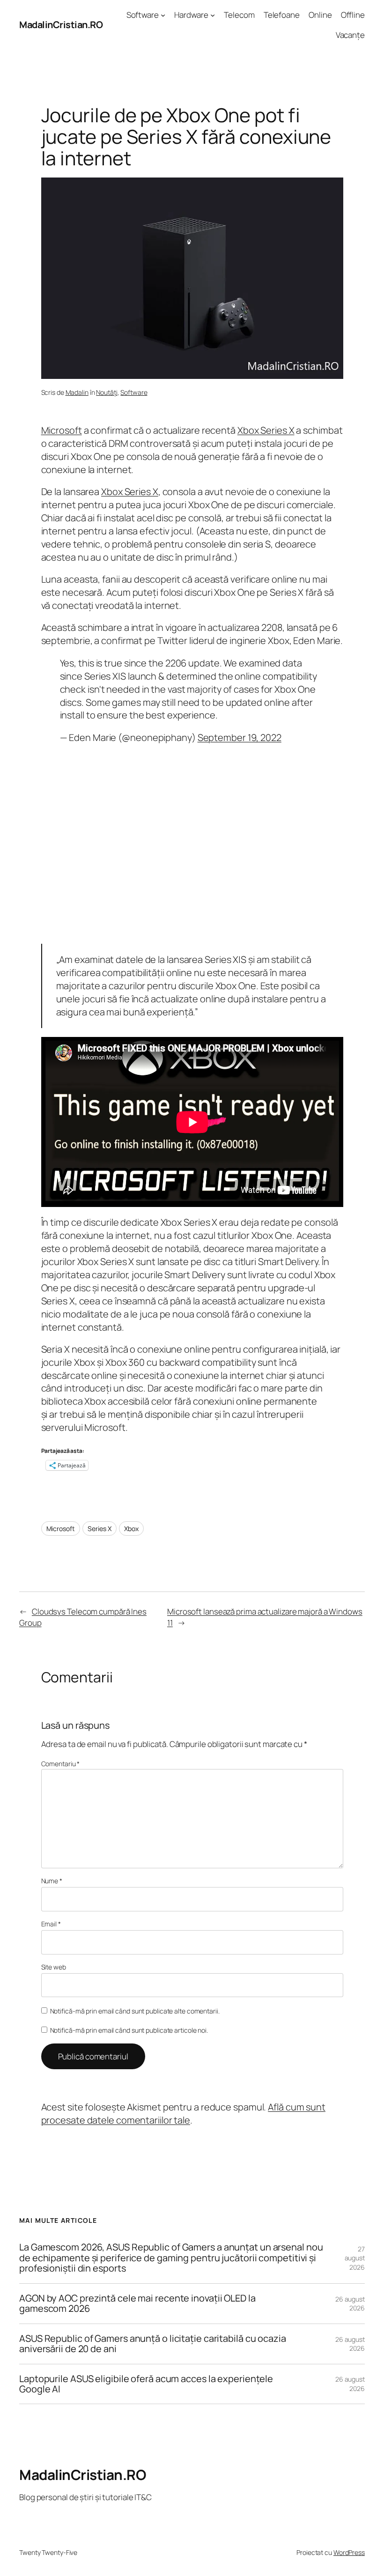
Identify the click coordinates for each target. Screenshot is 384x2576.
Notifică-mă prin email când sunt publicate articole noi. (129, 2030)
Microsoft (62, 430)
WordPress (349, 2552)
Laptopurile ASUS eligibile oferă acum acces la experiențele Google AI (146, 2384)
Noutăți (107, 392)
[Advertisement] (192, 844)
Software (134, 392)
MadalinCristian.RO (61, 25)
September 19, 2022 (240, 737)
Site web (54, 1967)
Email (51, 1924)
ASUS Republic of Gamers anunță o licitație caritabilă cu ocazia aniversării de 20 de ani (153, 2344)
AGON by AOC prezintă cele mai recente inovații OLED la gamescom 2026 (137, 2304)
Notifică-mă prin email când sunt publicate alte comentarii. (135, 2011)
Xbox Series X (266, 430)
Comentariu (61, 1764)
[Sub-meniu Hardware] (213, 15)
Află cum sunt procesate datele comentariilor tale (183, 2113)
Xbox (131, 1529)
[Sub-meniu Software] (163, 15)
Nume (52, 1881)
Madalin (77, 392)
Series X (99, 1529)
